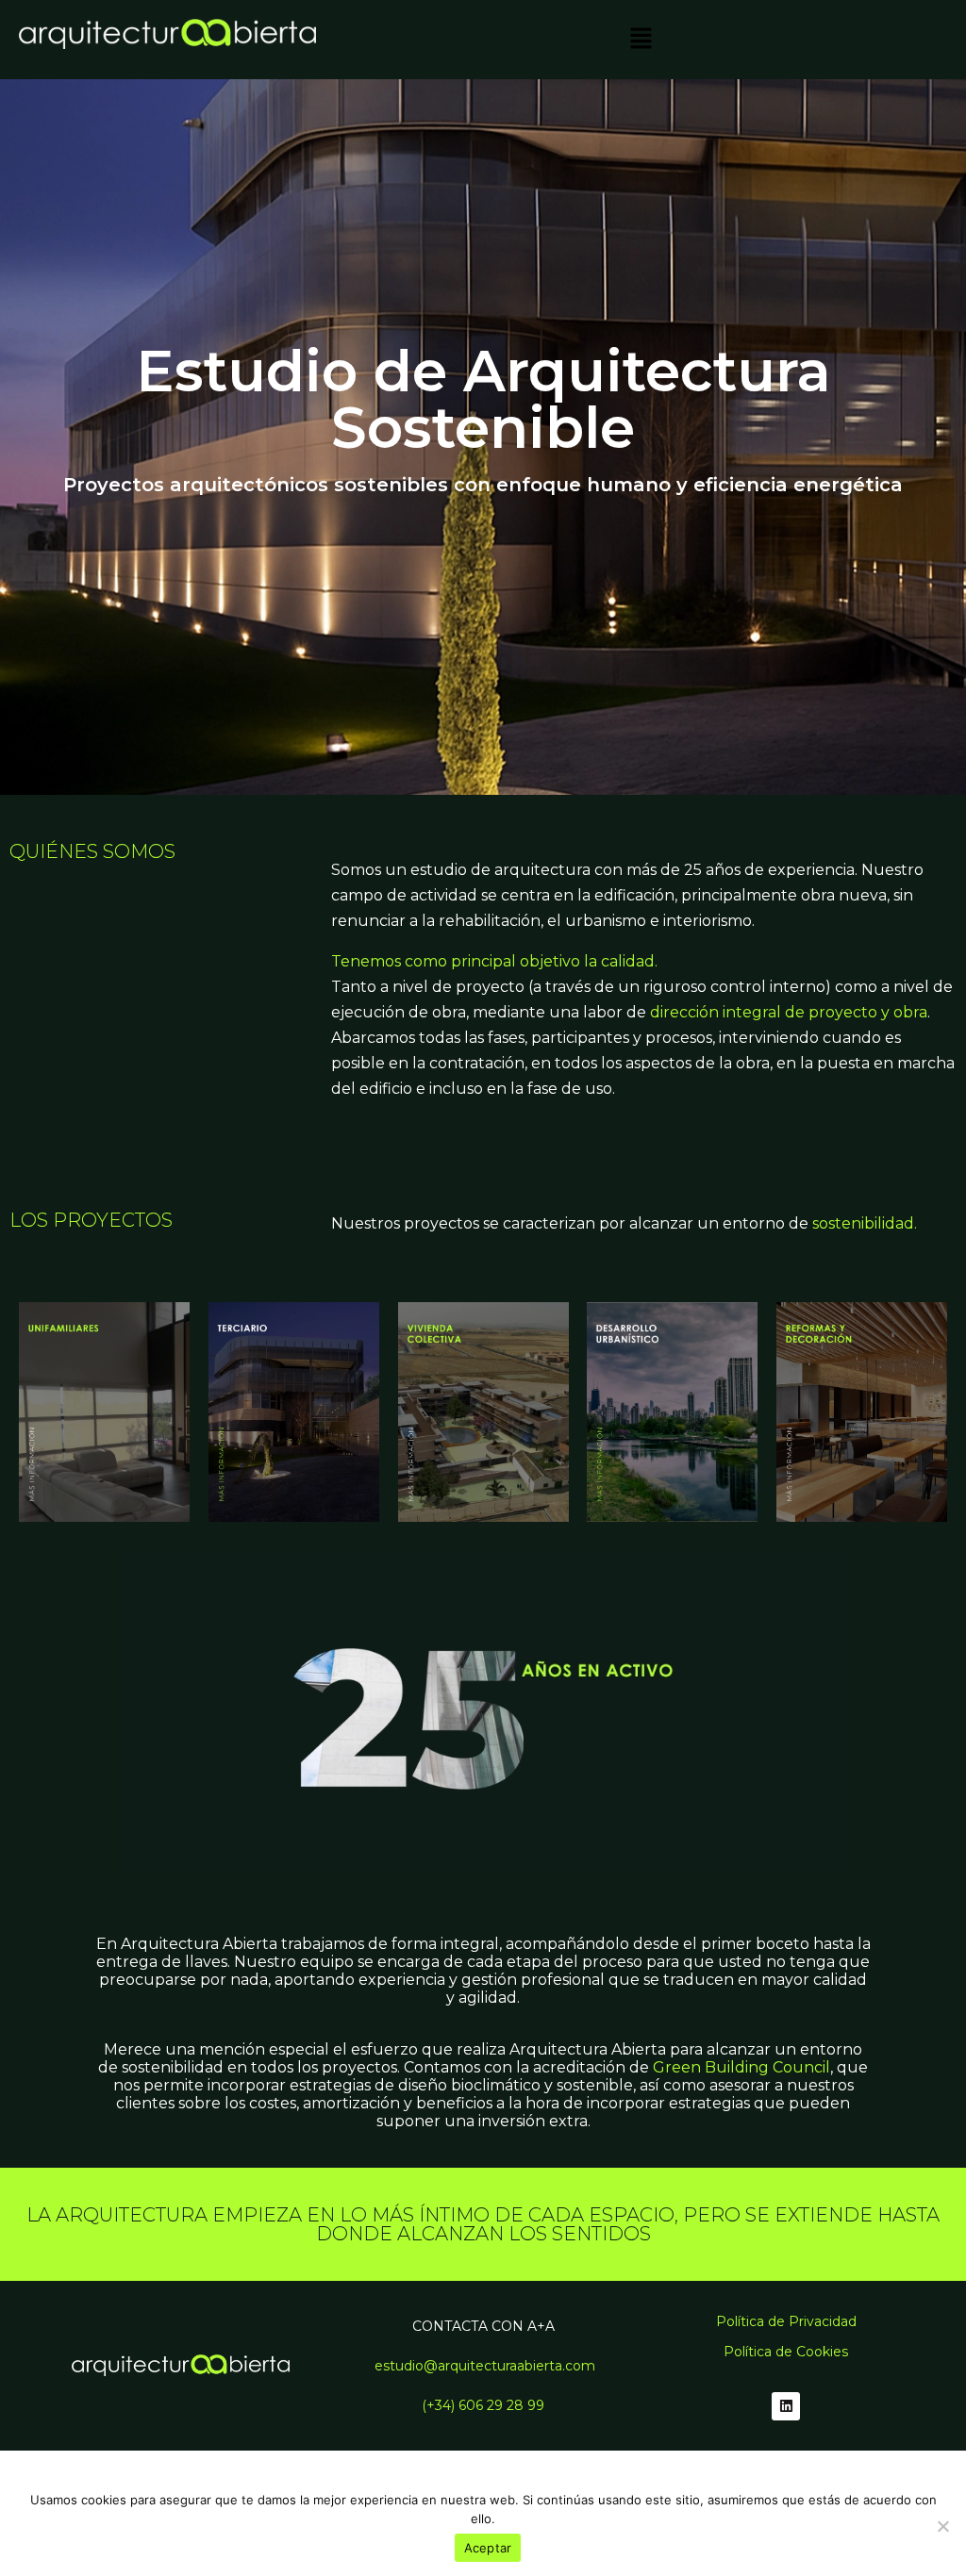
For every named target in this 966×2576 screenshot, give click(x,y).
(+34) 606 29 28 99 (483, 2405)
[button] (641, 40)
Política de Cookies (786, 2352)
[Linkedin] (786, 2406)
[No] (942, 2526)
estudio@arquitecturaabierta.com (485, 2366)
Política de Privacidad (786, 2321)
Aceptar (488, 2548)
